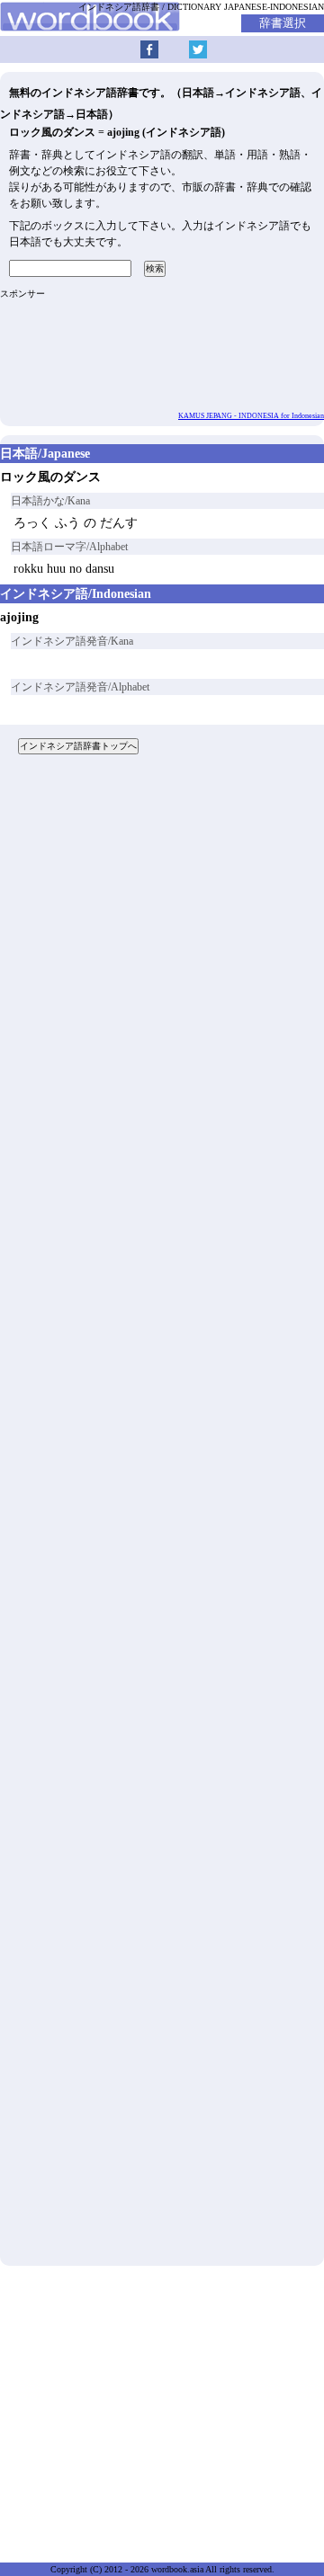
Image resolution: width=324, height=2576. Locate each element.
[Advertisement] (162, 1517)
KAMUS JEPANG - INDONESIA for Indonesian (251, 416)
